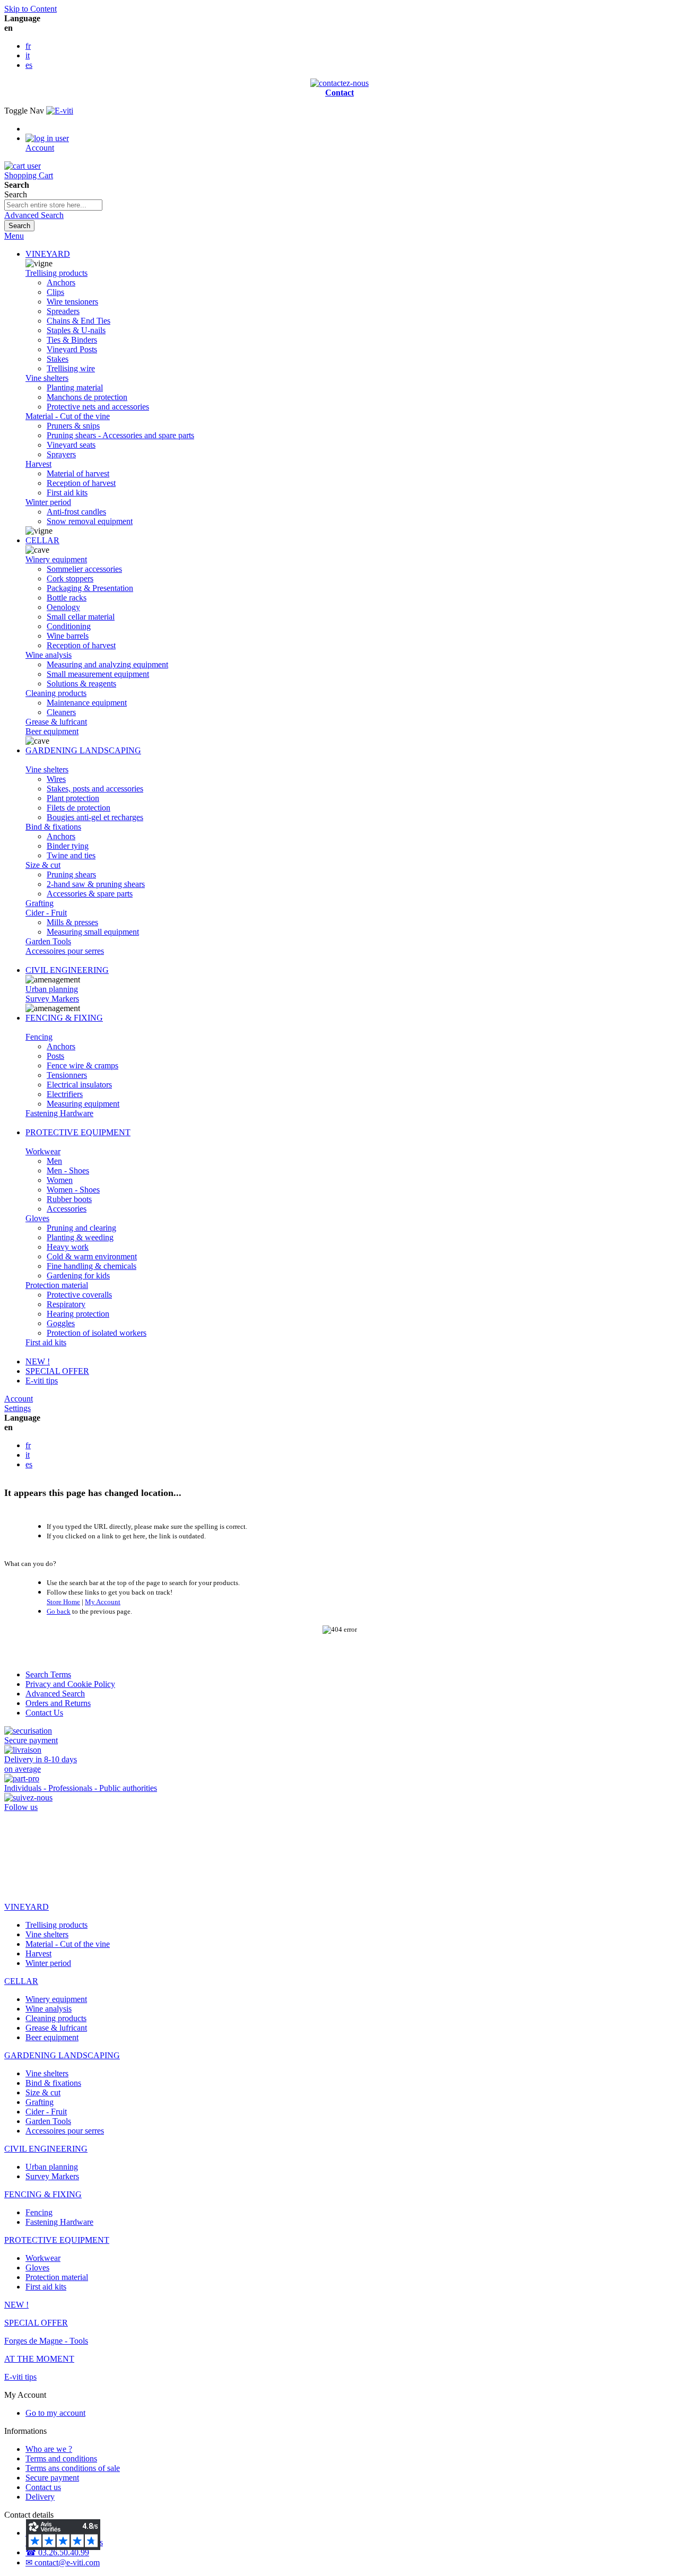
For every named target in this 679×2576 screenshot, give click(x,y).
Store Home (63, 1602)
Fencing (39, 1037)
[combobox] (53, 205)
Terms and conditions (61, 2458)
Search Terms (48, 1674)
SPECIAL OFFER (57, 1371)
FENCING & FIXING (64, 1018)
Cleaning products (56, 693)
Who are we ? (49, 2449)
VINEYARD (48, 254)
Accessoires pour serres (65, 951)
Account (19, 1399)
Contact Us (44, 1713)
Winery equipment (56, 559)
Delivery (40, 2497)
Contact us (43, 2487)
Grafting (40, 903)
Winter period (48, 502)
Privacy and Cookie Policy (70, 1684)
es (29, 65)
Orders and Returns (58, 1703)
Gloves (37, 1218)
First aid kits (46, 1342)
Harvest (38, 464)
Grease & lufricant (56, 722)
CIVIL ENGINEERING (67, 970)
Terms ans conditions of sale (73, 2468)
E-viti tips (42, 1381)
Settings (18, 1408)
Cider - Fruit (46, 913)
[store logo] (60, 111)
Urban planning (52, 989)
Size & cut (43, 865)
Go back (59, 1611)
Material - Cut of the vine (68, 416)
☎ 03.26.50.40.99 (57, 2552)
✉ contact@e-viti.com (63, 2562)
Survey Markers (52, 999)
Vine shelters (47, 378)
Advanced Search (34, 215)
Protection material (57, 1285)
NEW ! (38, 1361)
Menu (14, 236)
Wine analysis (49, 655)
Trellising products (56, 273)
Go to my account (55, 2413)
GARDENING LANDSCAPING (83, 750)
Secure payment (52, 2478)
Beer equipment (52, 731)
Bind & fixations (53, 827)
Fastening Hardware (59, 1113)
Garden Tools (48, 941)
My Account (103, 1602)
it (28, 55)
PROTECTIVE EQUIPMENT (78, 1132)
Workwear (43, 1151)
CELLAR (42, 540)
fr (28, 46)
